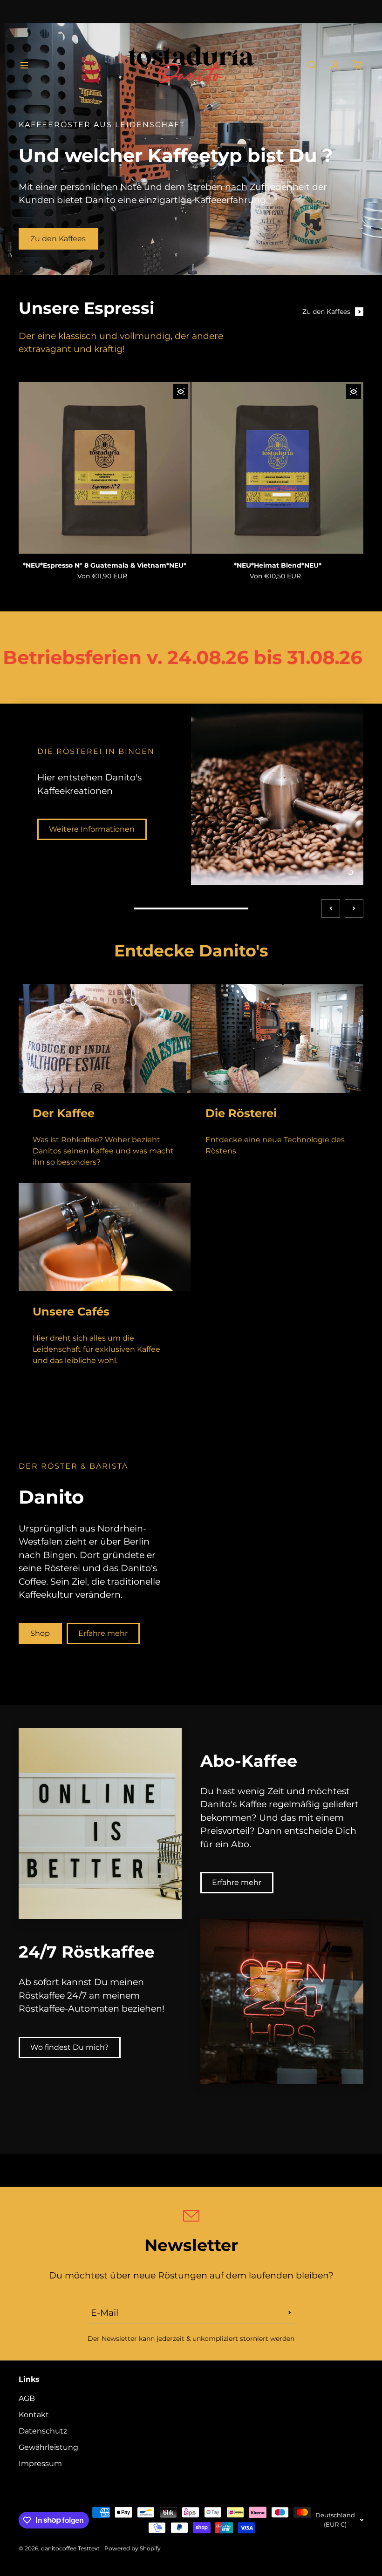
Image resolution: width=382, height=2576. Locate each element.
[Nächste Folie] (354, 942)
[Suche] (312, 65)
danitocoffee (59, 2548)
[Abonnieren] (290, 2312)
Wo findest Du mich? (69, 2080)
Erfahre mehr (103, 1666)
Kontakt (34, 2415)
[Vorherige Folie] (331, 942)
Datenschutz (43, 2431)
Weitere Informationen (92, 882)
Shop (40, 1666)
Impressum (40, 2464)
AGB (27, 2398)
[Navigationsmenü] (24, 65)
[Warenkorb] (358, 65)
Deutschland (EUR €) (335, 2520)
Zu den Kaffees (58, 239)
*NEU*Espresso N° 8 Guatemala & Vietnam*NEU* (105, 565)
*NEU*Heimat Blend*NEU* (278, 565)
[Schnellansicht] (181, 392)
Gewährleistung (48, 2447)
